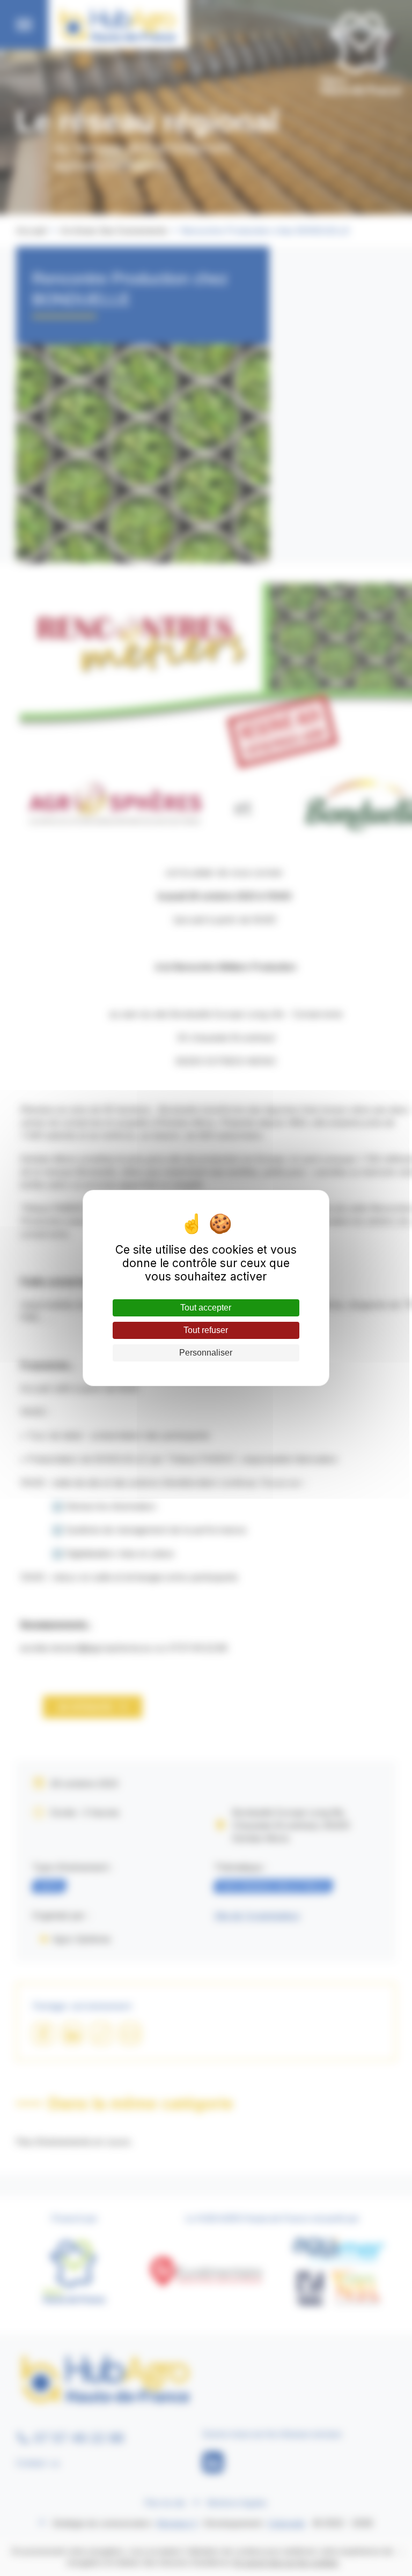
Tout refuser (206, 1330)
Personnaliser (206, 1353)
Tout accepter (206, 1308)
